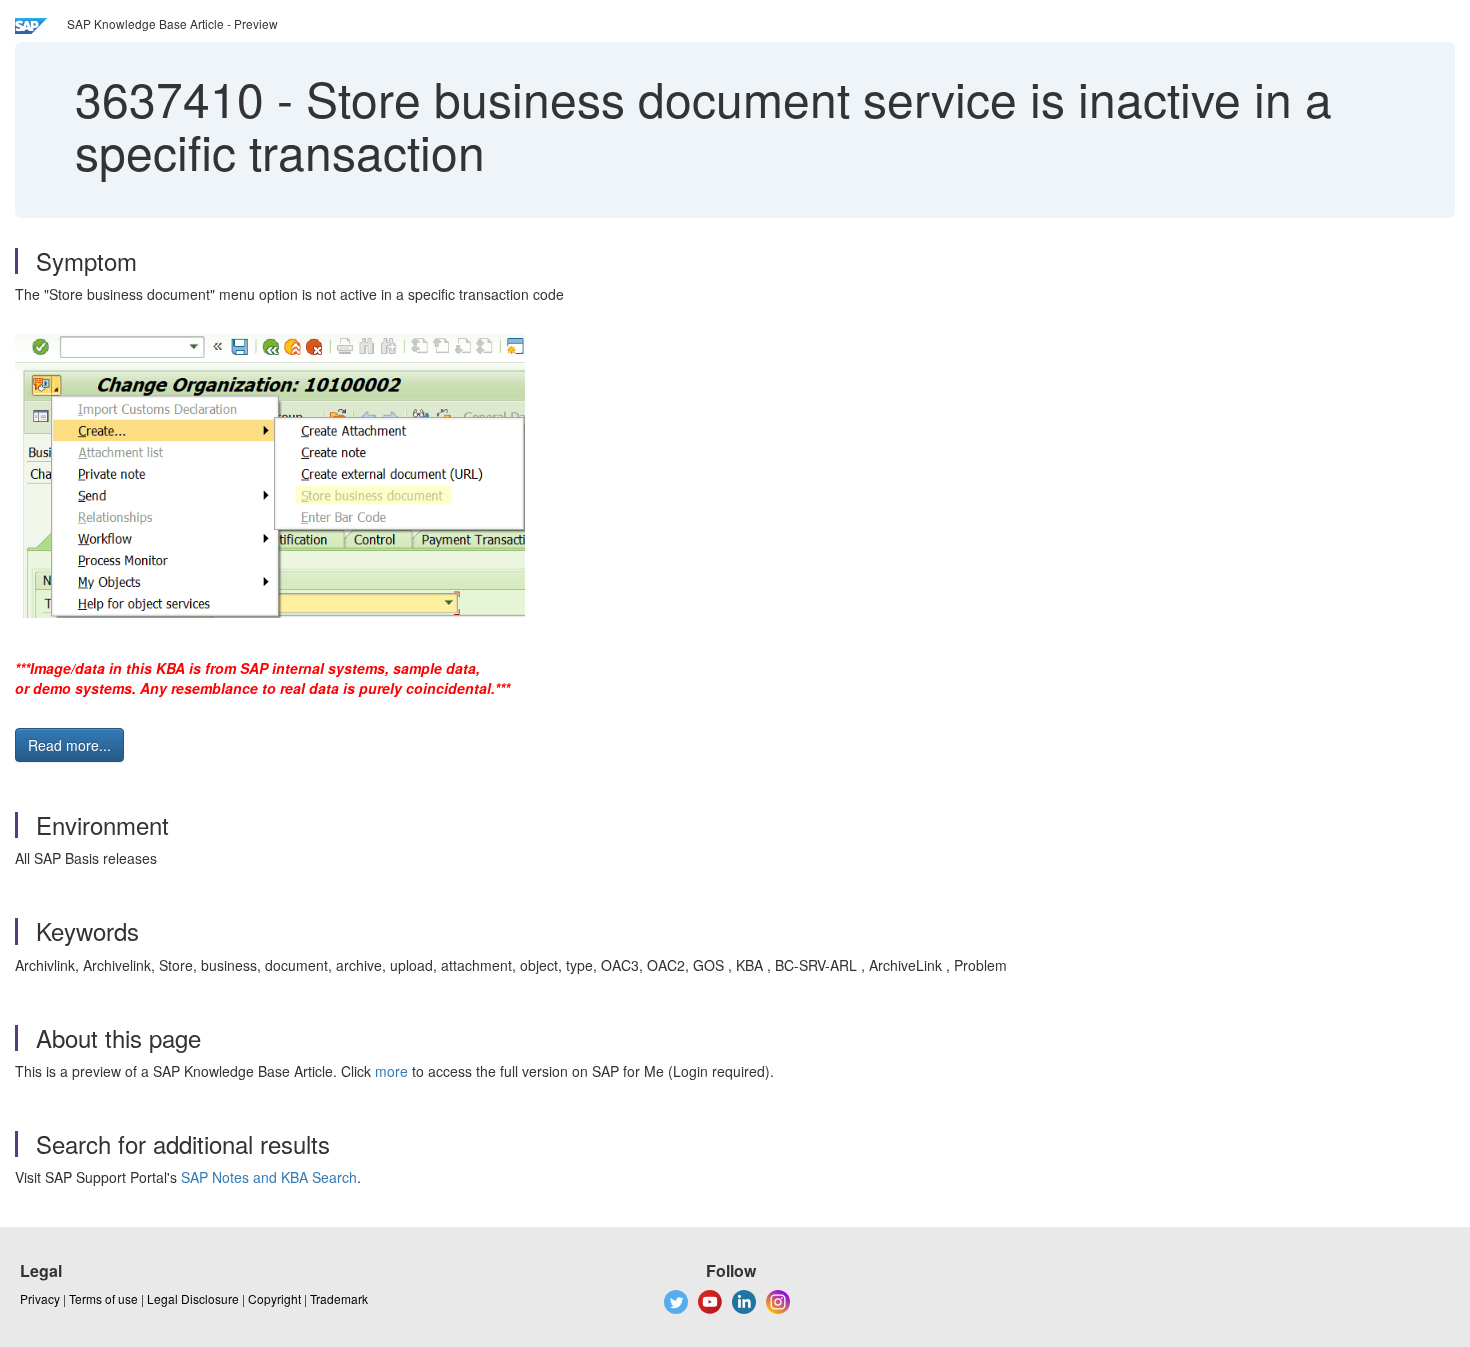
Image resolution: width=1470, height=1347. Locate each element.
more (391, 1071)
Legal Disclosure (193, 1298)
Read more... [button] (69, 745)
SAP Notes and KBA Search (269, 1177)
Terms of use (103, 1298)
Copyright (274, 1298)
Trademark (339, 1298)
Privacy (40, 1298)
